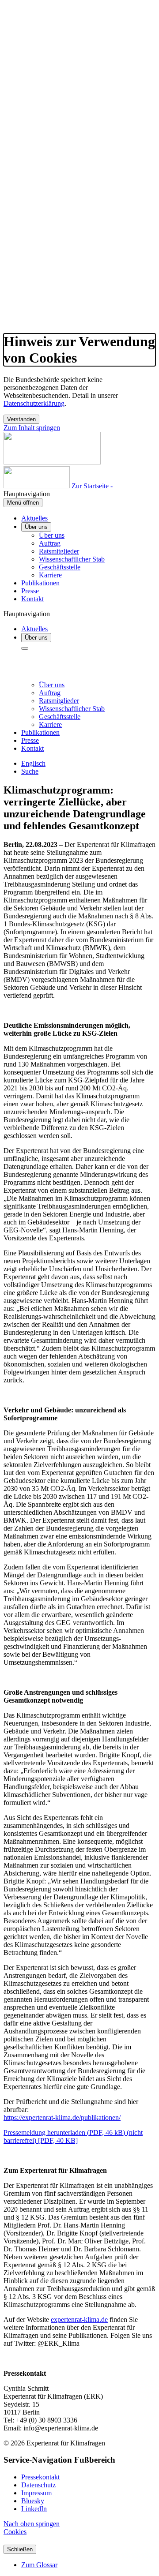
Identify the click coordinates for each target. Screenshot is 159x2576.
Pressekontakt (40, 2477)
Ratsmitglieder (59, 551)
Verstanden (21, 419)
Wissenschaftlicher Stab (72, 559)
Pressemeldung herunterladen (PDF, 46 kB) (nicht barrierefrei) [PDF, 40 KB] (73, 2136)
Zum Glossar (39, 2565)
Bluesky (33, 2501)
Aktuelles (34, 518)
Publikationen (40, 583)
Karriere (50, 575)
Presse (30, 591)
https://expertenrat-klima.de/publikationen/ (62, 2117)
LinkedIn (34, 2509)
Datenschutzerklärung (34, 403)
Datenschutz (38, 2485)
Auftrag (50, 543)
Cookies (15, 2532)
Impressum (36, 2493)
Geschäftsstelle (60, 567)
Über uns (36, 527)
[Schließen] (25, 648)
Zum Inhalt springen (32, 428)
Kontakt (32, 599)
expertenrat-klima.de (79, 2320)
